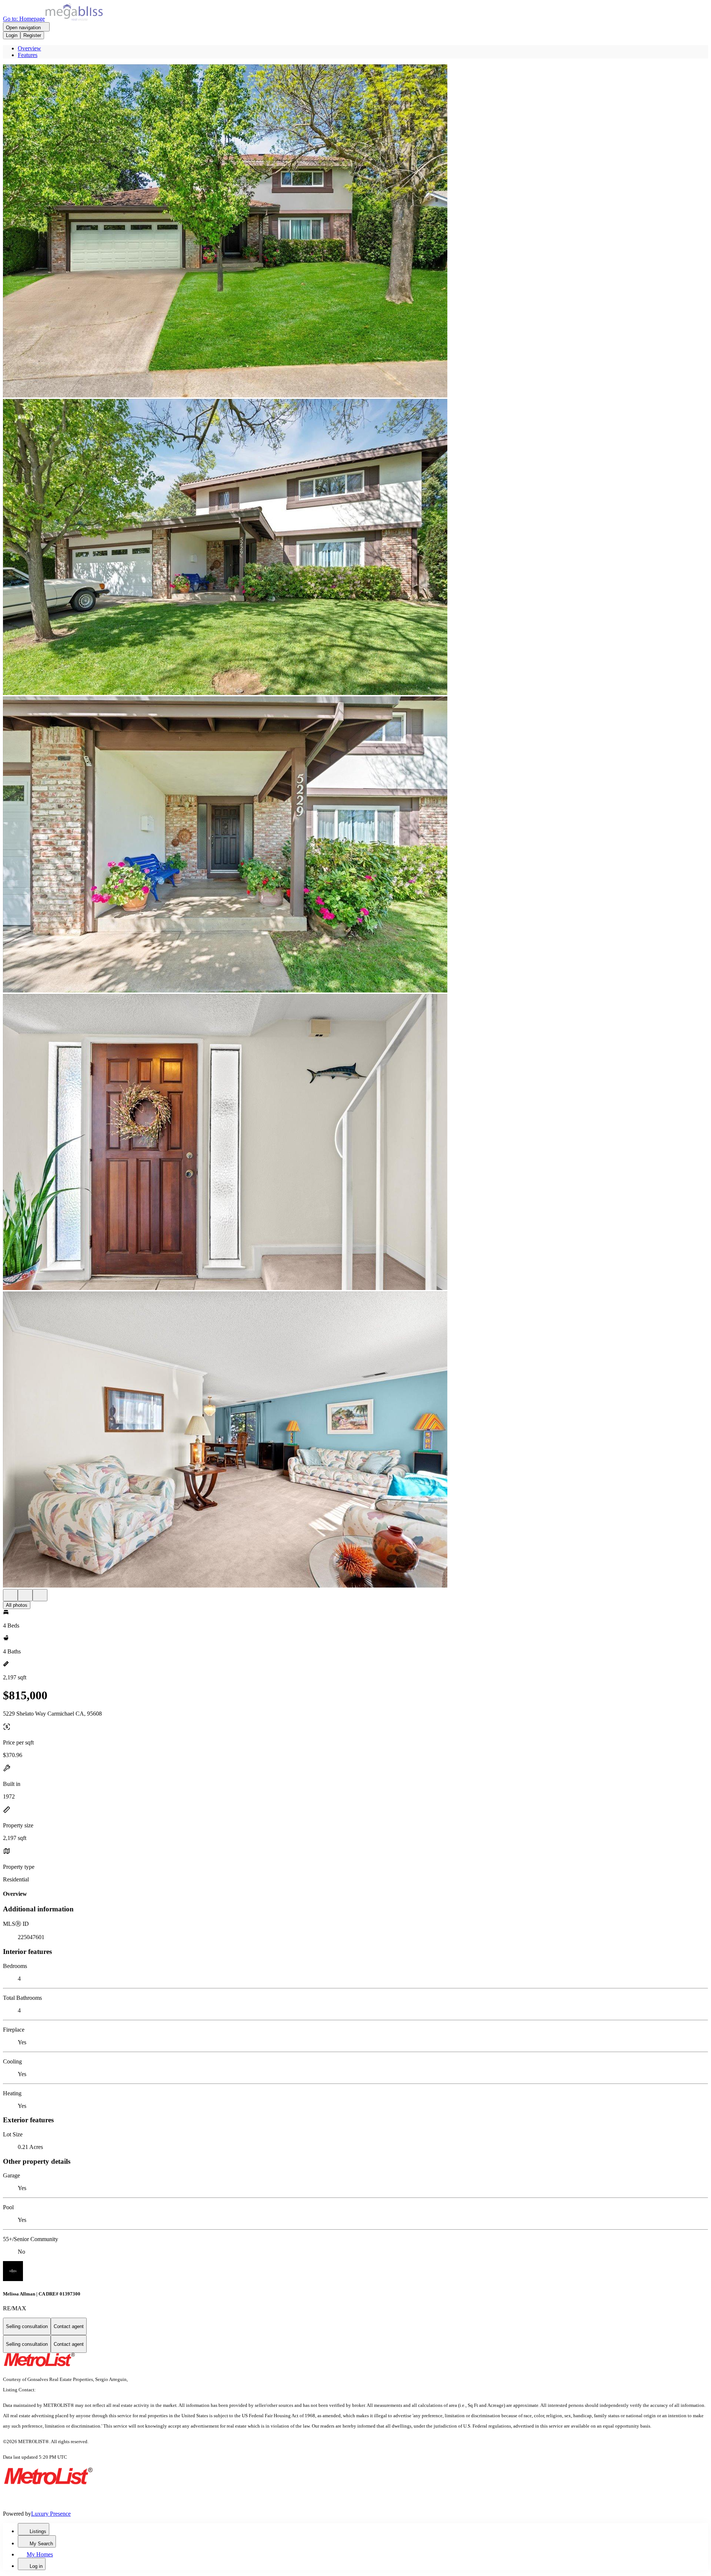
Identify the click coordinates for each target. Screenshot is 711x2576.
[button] (355, 232)
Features (28, 55)
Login (12, 35)
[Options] (10, 1595)
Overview (29, 48)
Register (32, 35)
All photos (17, 1605)
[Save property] (25, 1595)
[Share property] (40, 1595)
